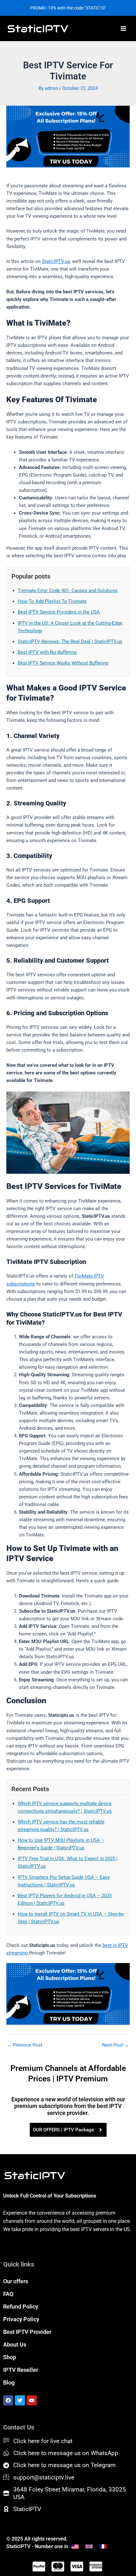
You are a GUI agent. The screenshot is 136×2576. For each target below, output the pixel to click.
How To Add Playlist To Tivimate (52, 601)
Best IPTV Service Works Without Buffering (63, 663)
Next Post (116, 2045)
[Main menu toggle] (123, 28)
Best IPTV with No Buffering (47, 652)
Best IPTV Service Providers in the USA (59, 612)
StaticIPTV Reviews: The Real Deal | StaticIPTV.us (70, 641)
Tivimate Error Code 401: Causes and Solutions (68, 591)
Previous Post (25, 2045)
